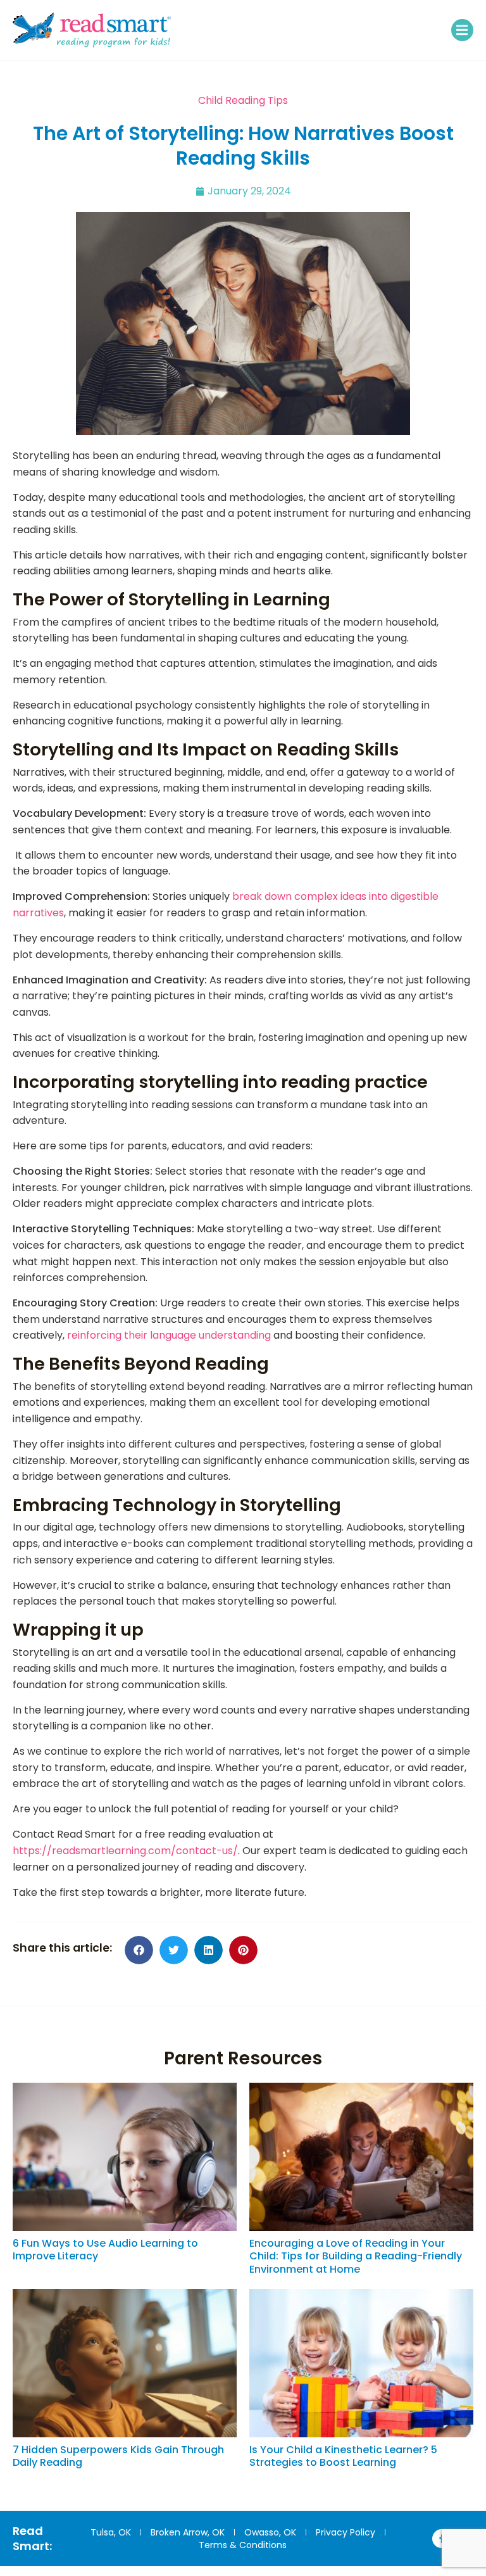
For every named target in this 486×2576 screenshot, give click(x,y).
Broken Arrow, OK (188, 2532)
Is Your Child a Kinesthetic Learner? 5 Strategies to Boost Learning (343, 2456)
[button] (462, 30)
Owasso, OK (270, 2532)
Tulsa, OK (111, 2532)
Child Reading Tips (243, 100)
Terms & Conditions (243, 2545)
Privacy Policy (346, 2532)
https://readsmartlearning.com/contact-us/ (125, 1851)
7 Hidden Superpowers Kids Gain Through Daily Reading (118, 2456)
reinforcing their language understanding (169, 1335)
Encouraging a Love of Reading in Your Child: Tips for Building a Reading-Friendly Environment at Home (356, 2257)
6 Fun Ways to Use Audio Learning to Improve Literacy (105, 2250)
